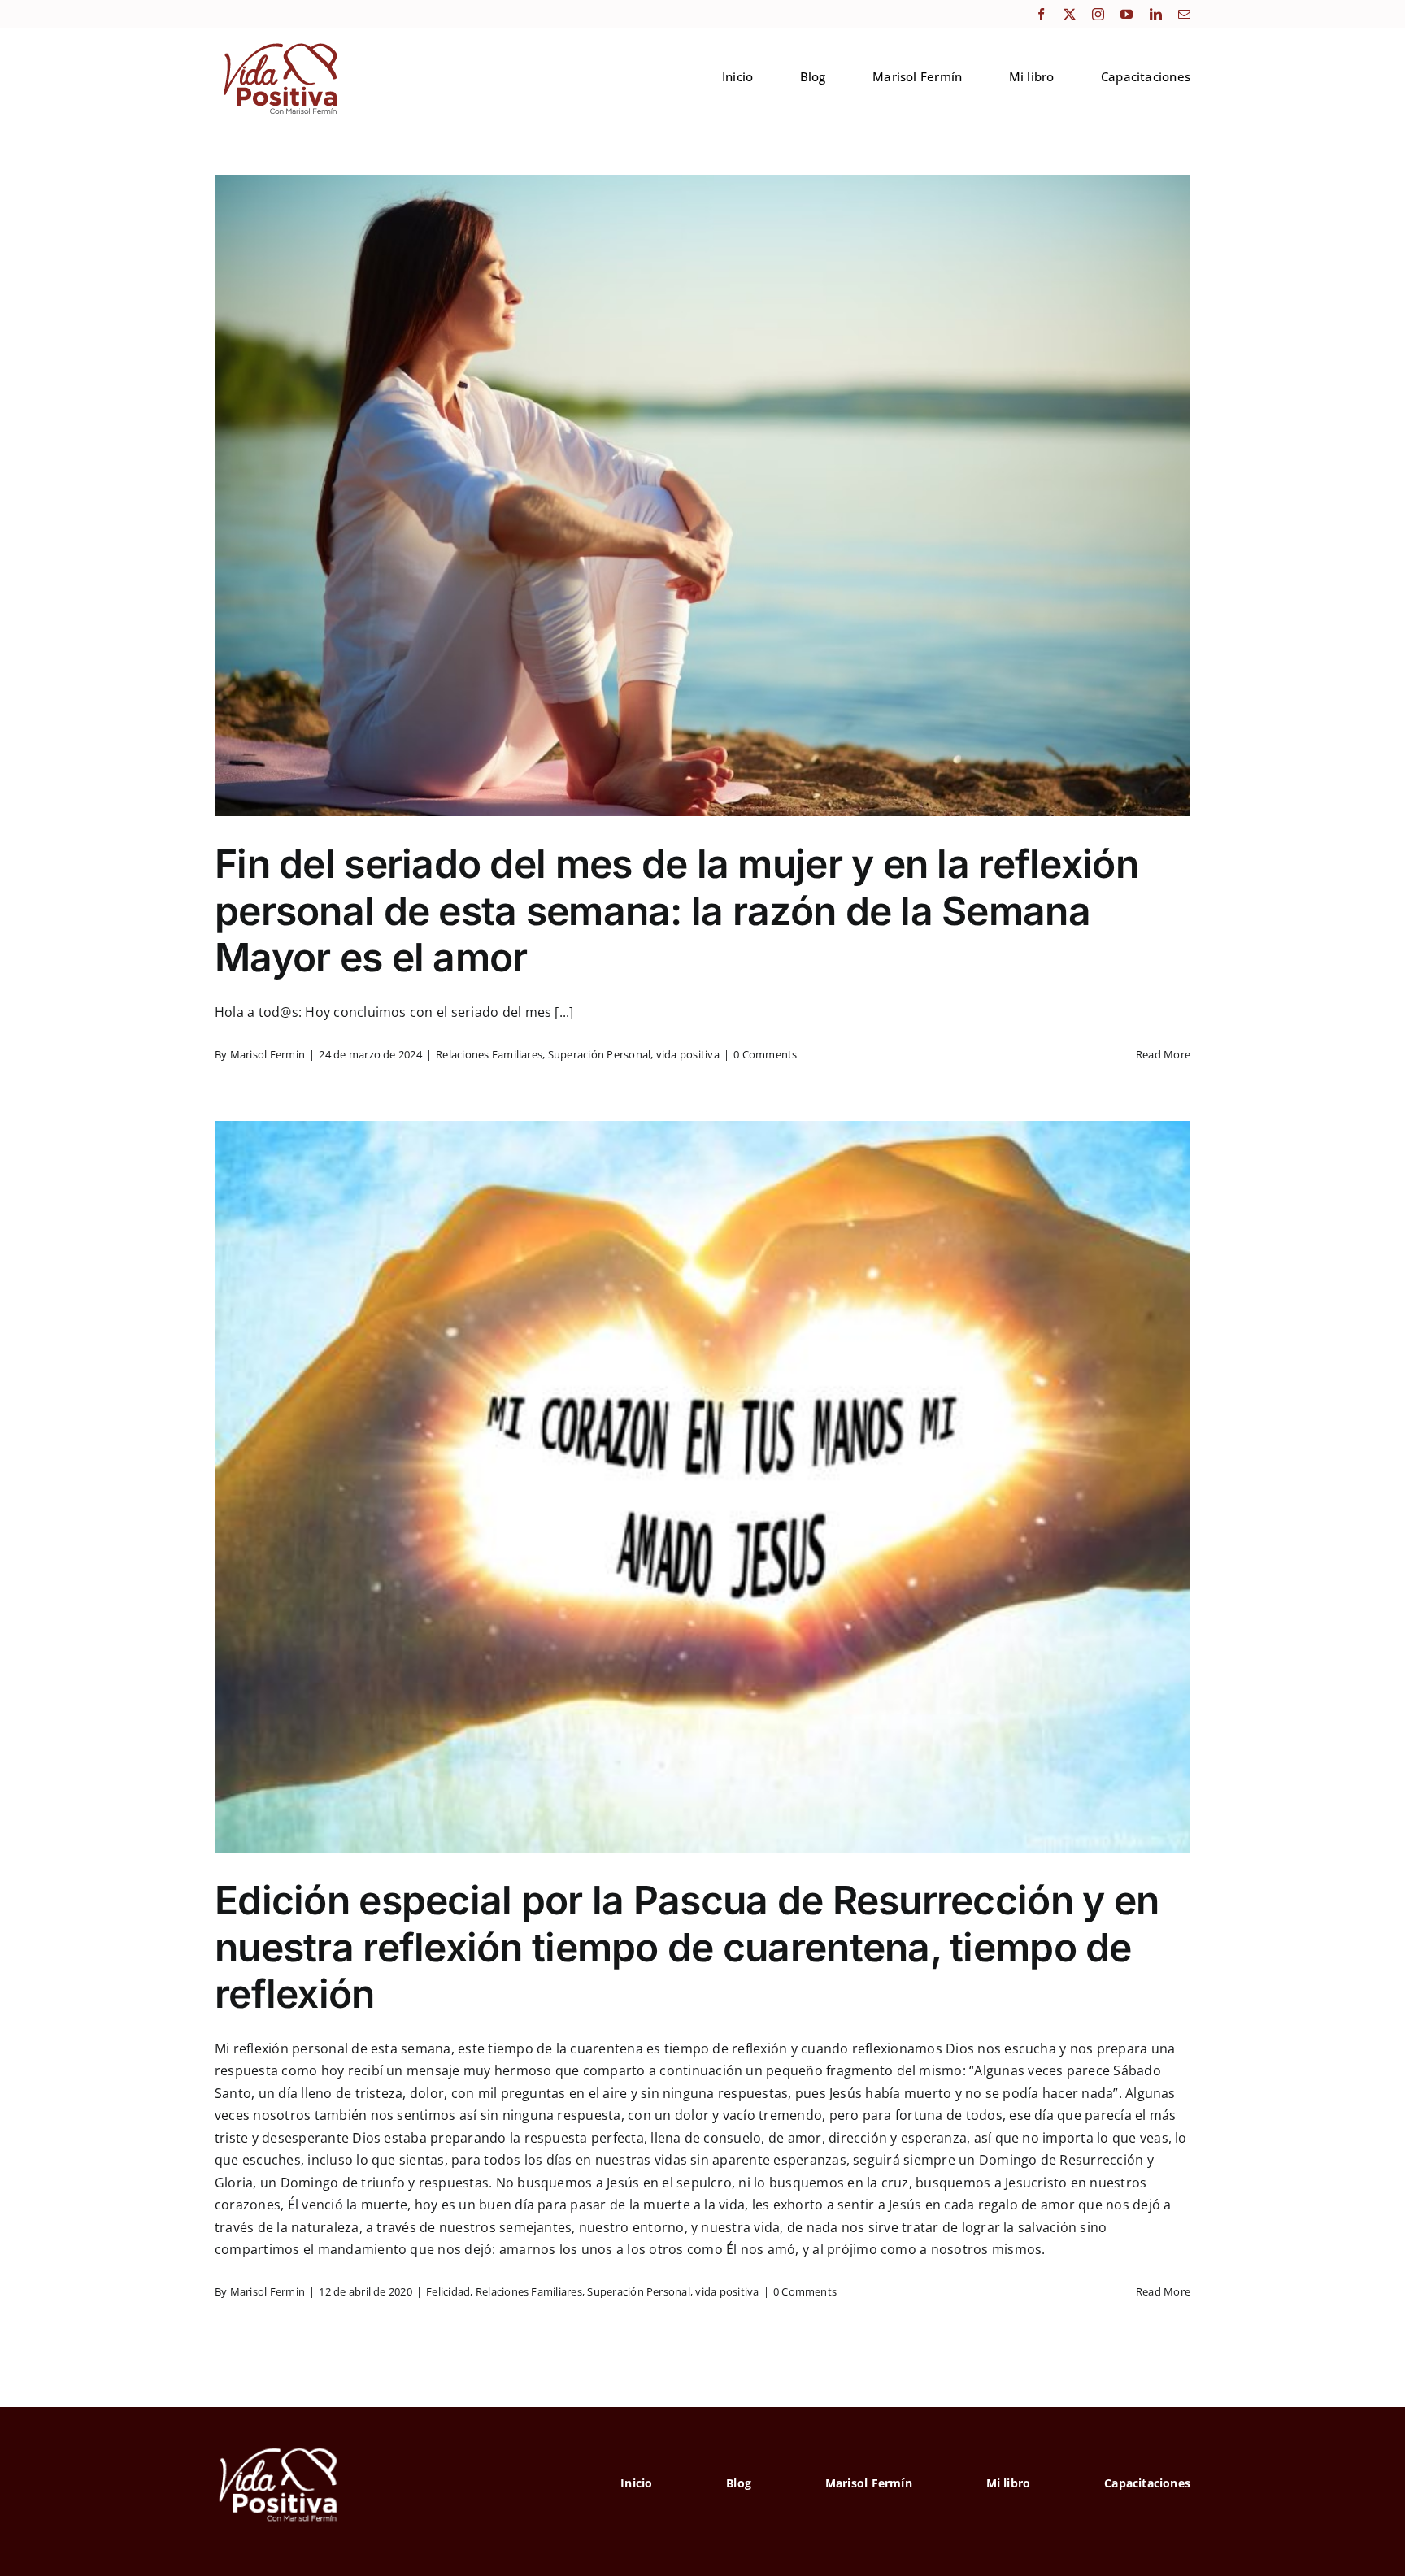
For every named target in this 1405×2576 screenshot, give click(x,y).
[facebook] (1041, 14)
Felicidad (448, 2291)
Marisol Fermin (268, 1054)
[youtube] (1127, 14)
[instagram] (1098, 14)
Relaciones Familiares (489, 1054)
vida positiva (688, 1054)
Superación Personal (600, 1054)
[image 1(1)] (278, 43)
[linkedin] (1156, 14)
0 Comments (765, 1054)
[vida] (279, 2446)
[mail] (1184, 14)
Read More (1163, 1054)
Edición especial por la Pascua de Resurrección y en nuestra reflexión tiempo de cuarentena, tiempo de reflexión (687, 1947)
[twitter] (1070, 14)
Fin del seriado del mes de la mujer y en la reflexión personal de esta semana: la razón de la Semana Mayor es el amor (676, 910)
